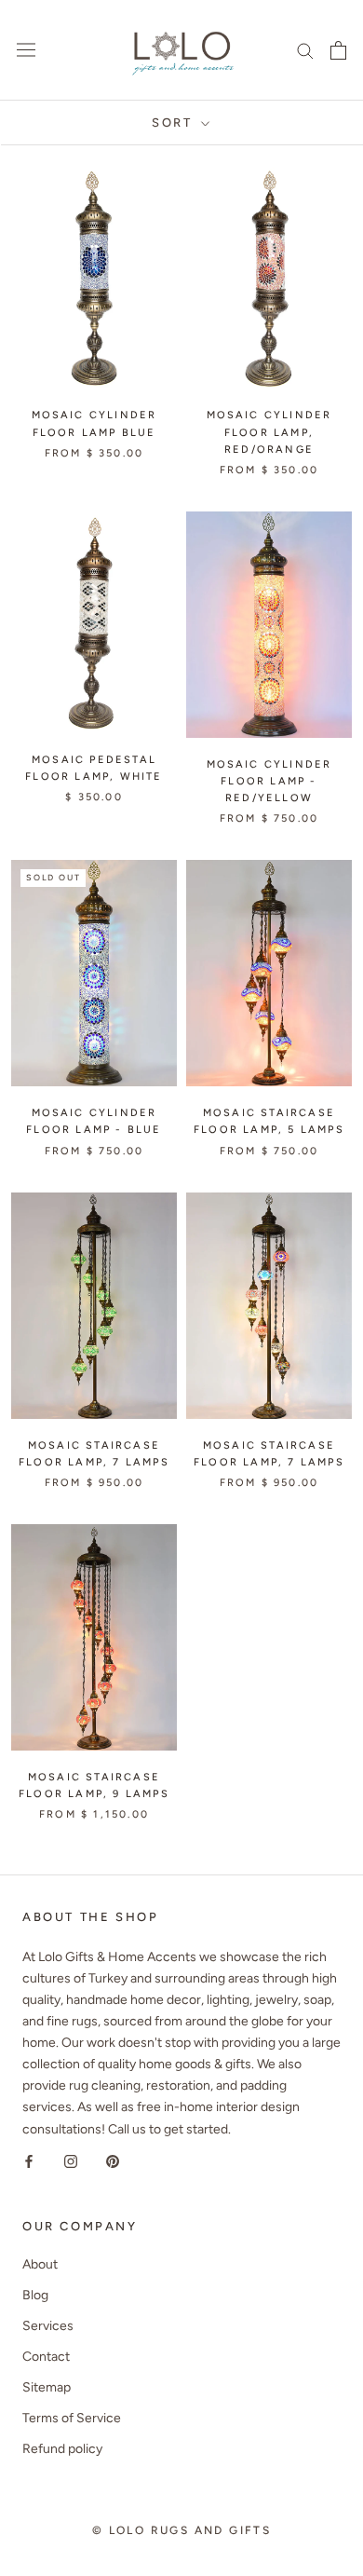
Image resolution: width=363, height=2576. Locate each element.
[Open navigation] (26, 50)
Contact (46, 2357)
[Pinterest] (113, 2161)
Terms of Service (72, 2418)
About (40, 2264)
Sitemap (47, 2387)
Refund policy (62, 2449)
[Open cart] (338, 50)
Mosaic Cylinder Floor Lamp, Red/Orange (269, 432)
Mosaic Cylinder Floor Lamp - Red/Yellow (269, 781)
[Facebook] (29, 2161)
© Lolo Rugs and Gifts (181, 2530)
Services (48, 2326)
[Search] (305, 50)
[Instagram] (71, 2161)
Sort (175, 123)
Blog (35, 2295)
